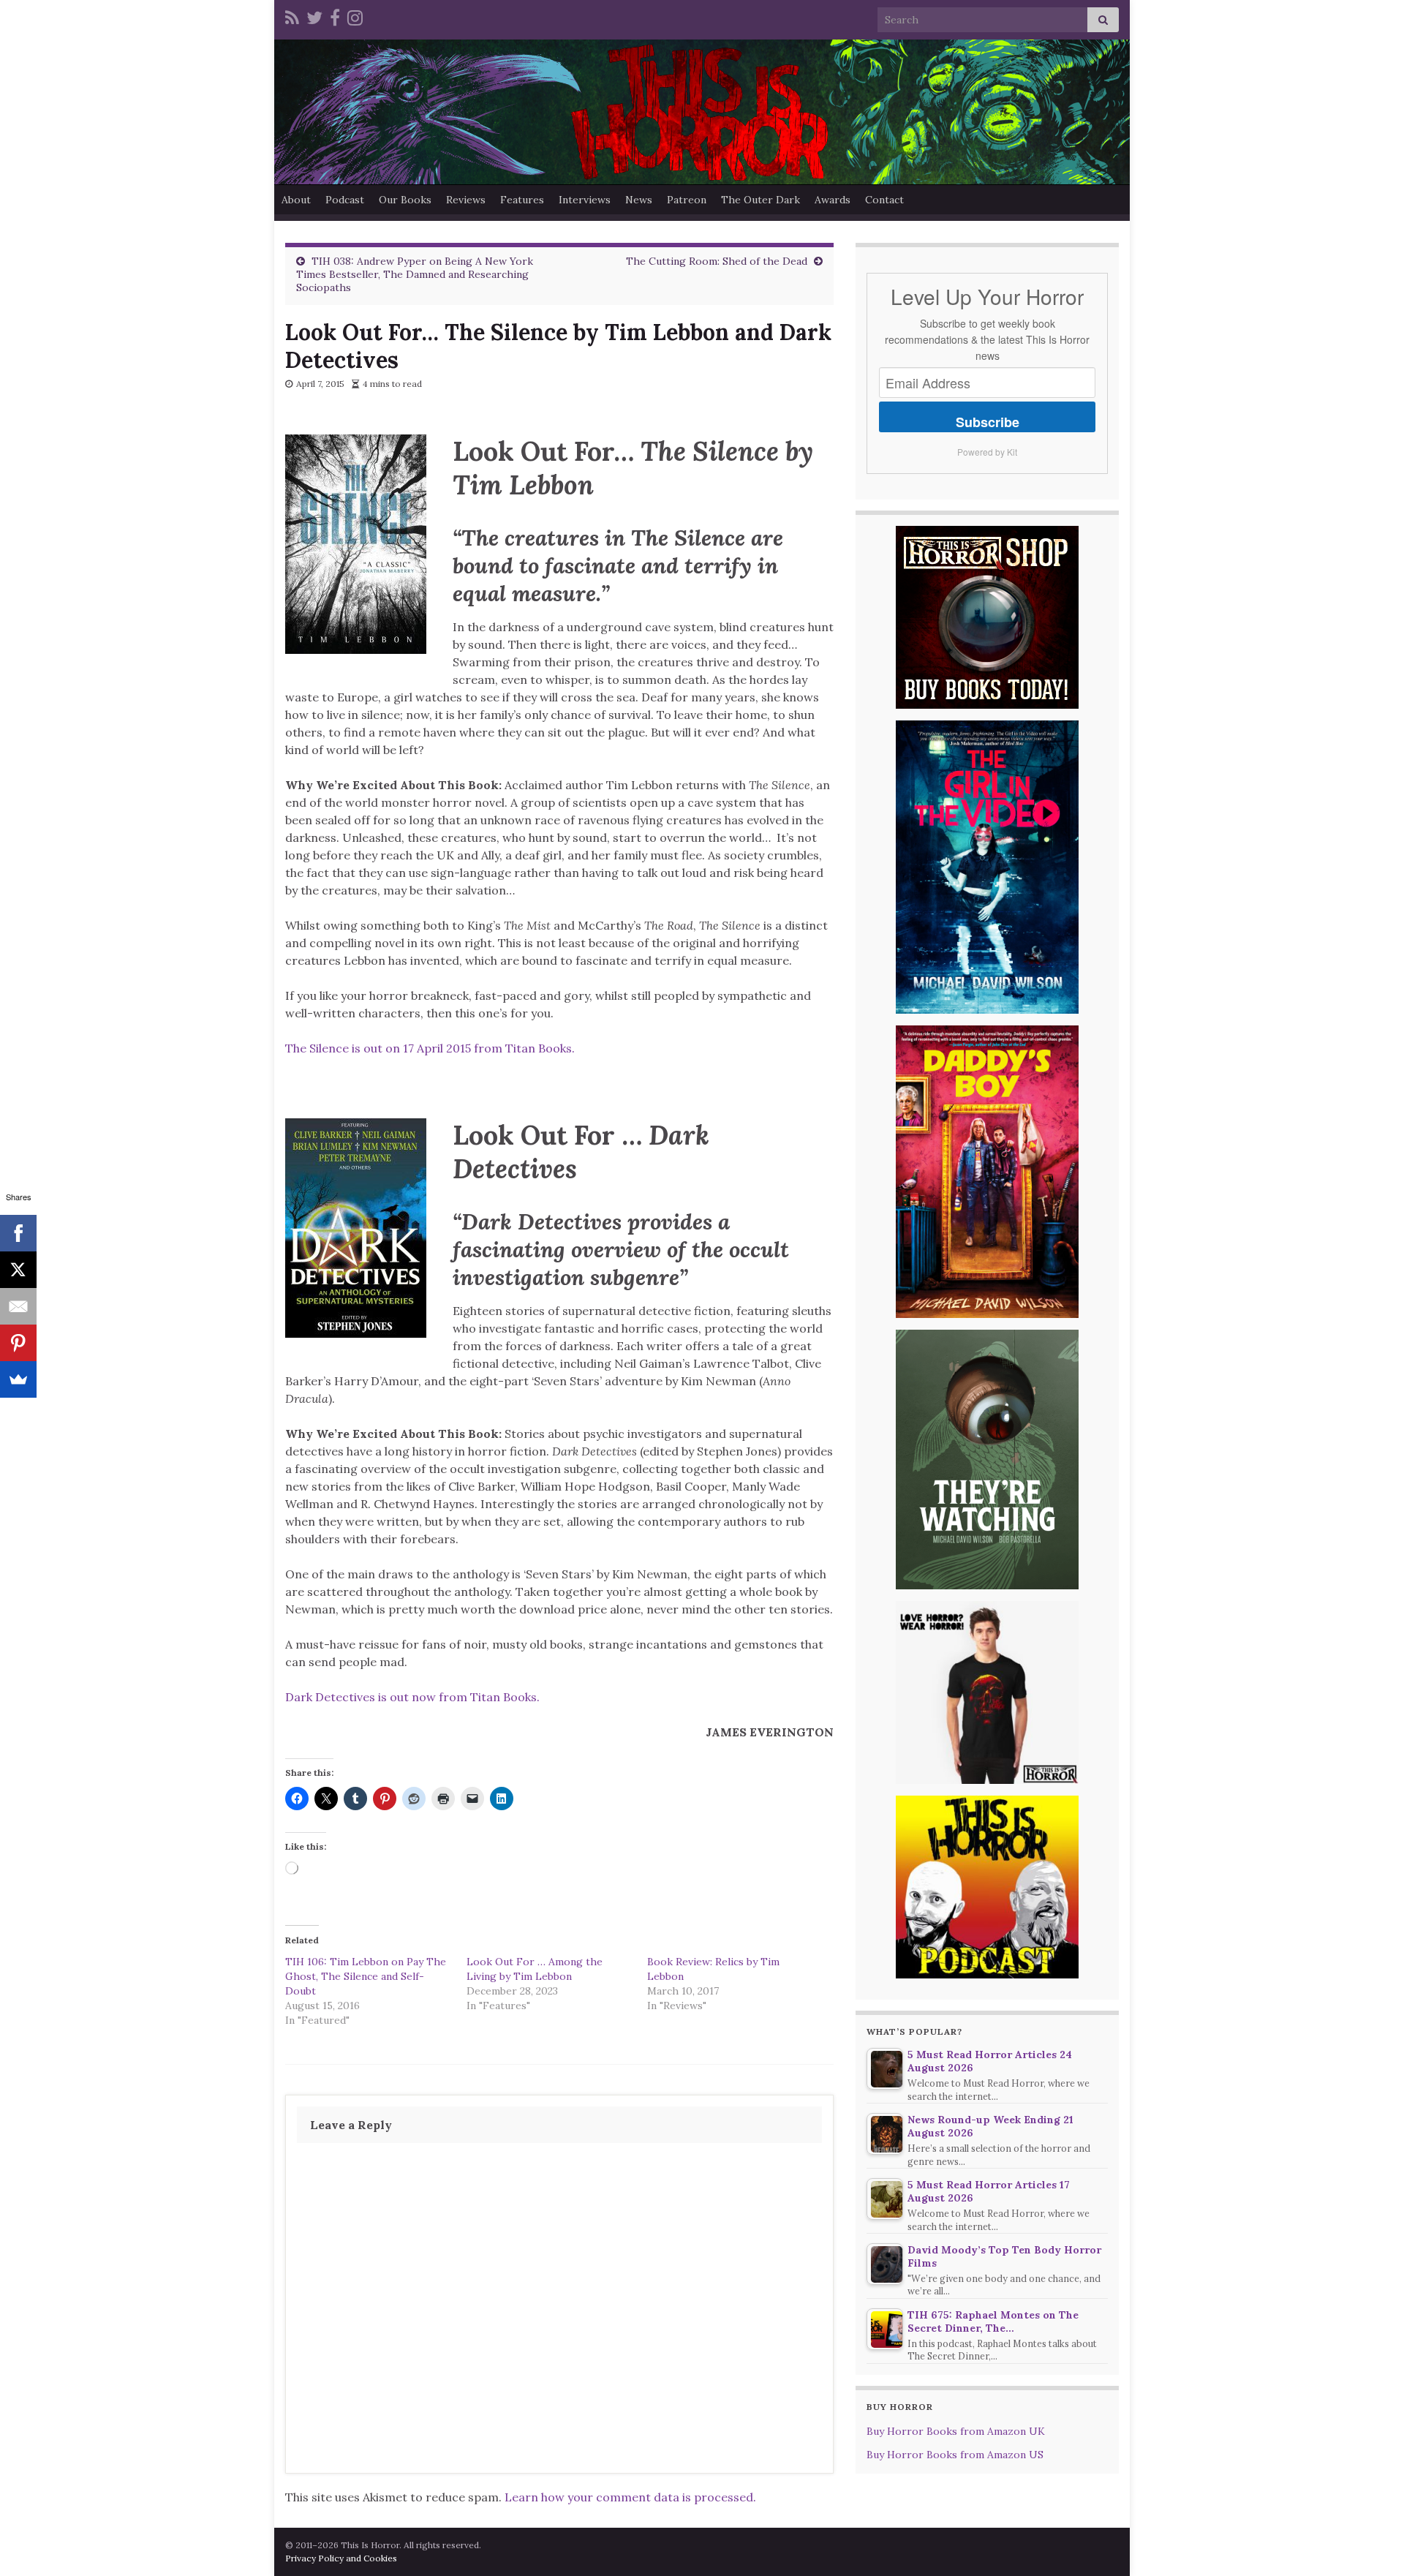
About (296, 200)
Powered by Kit (987, 452)
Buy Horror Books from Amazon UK (956, 2431)
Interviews (585, 200)
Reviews (466, 200)
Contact (884, 200)
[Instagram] (355, 16)
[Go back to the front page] (702, 112)
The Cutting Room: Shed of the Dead (717, 261)
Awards (833, 200)
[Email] (18, 1306)
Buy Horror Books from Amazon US (955, 2455)
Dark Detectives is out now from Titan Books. (412, 1697)
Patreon (687, 200)
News (639, 200)
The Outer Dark (760, 200)
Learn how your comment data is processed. (630, 2497)
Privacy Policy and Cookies (341, 2558)
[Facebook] (335, 16)
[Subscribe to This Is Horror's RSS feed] (292, 16)
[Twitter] (314, 16)
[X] (18, 1270)
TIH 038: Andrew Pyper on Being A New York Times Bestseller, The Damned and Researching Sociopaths (415, 274)
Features (522, 200)
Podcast (345, 200)
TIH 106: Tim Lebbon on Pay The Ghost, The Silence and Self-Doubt (366, 1976)
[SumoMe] (18, 1379)
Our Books (405, 200)
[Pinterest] (18, 1343)
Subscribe (988, 422)
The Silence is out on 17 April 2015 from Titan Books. (430, 1048)
